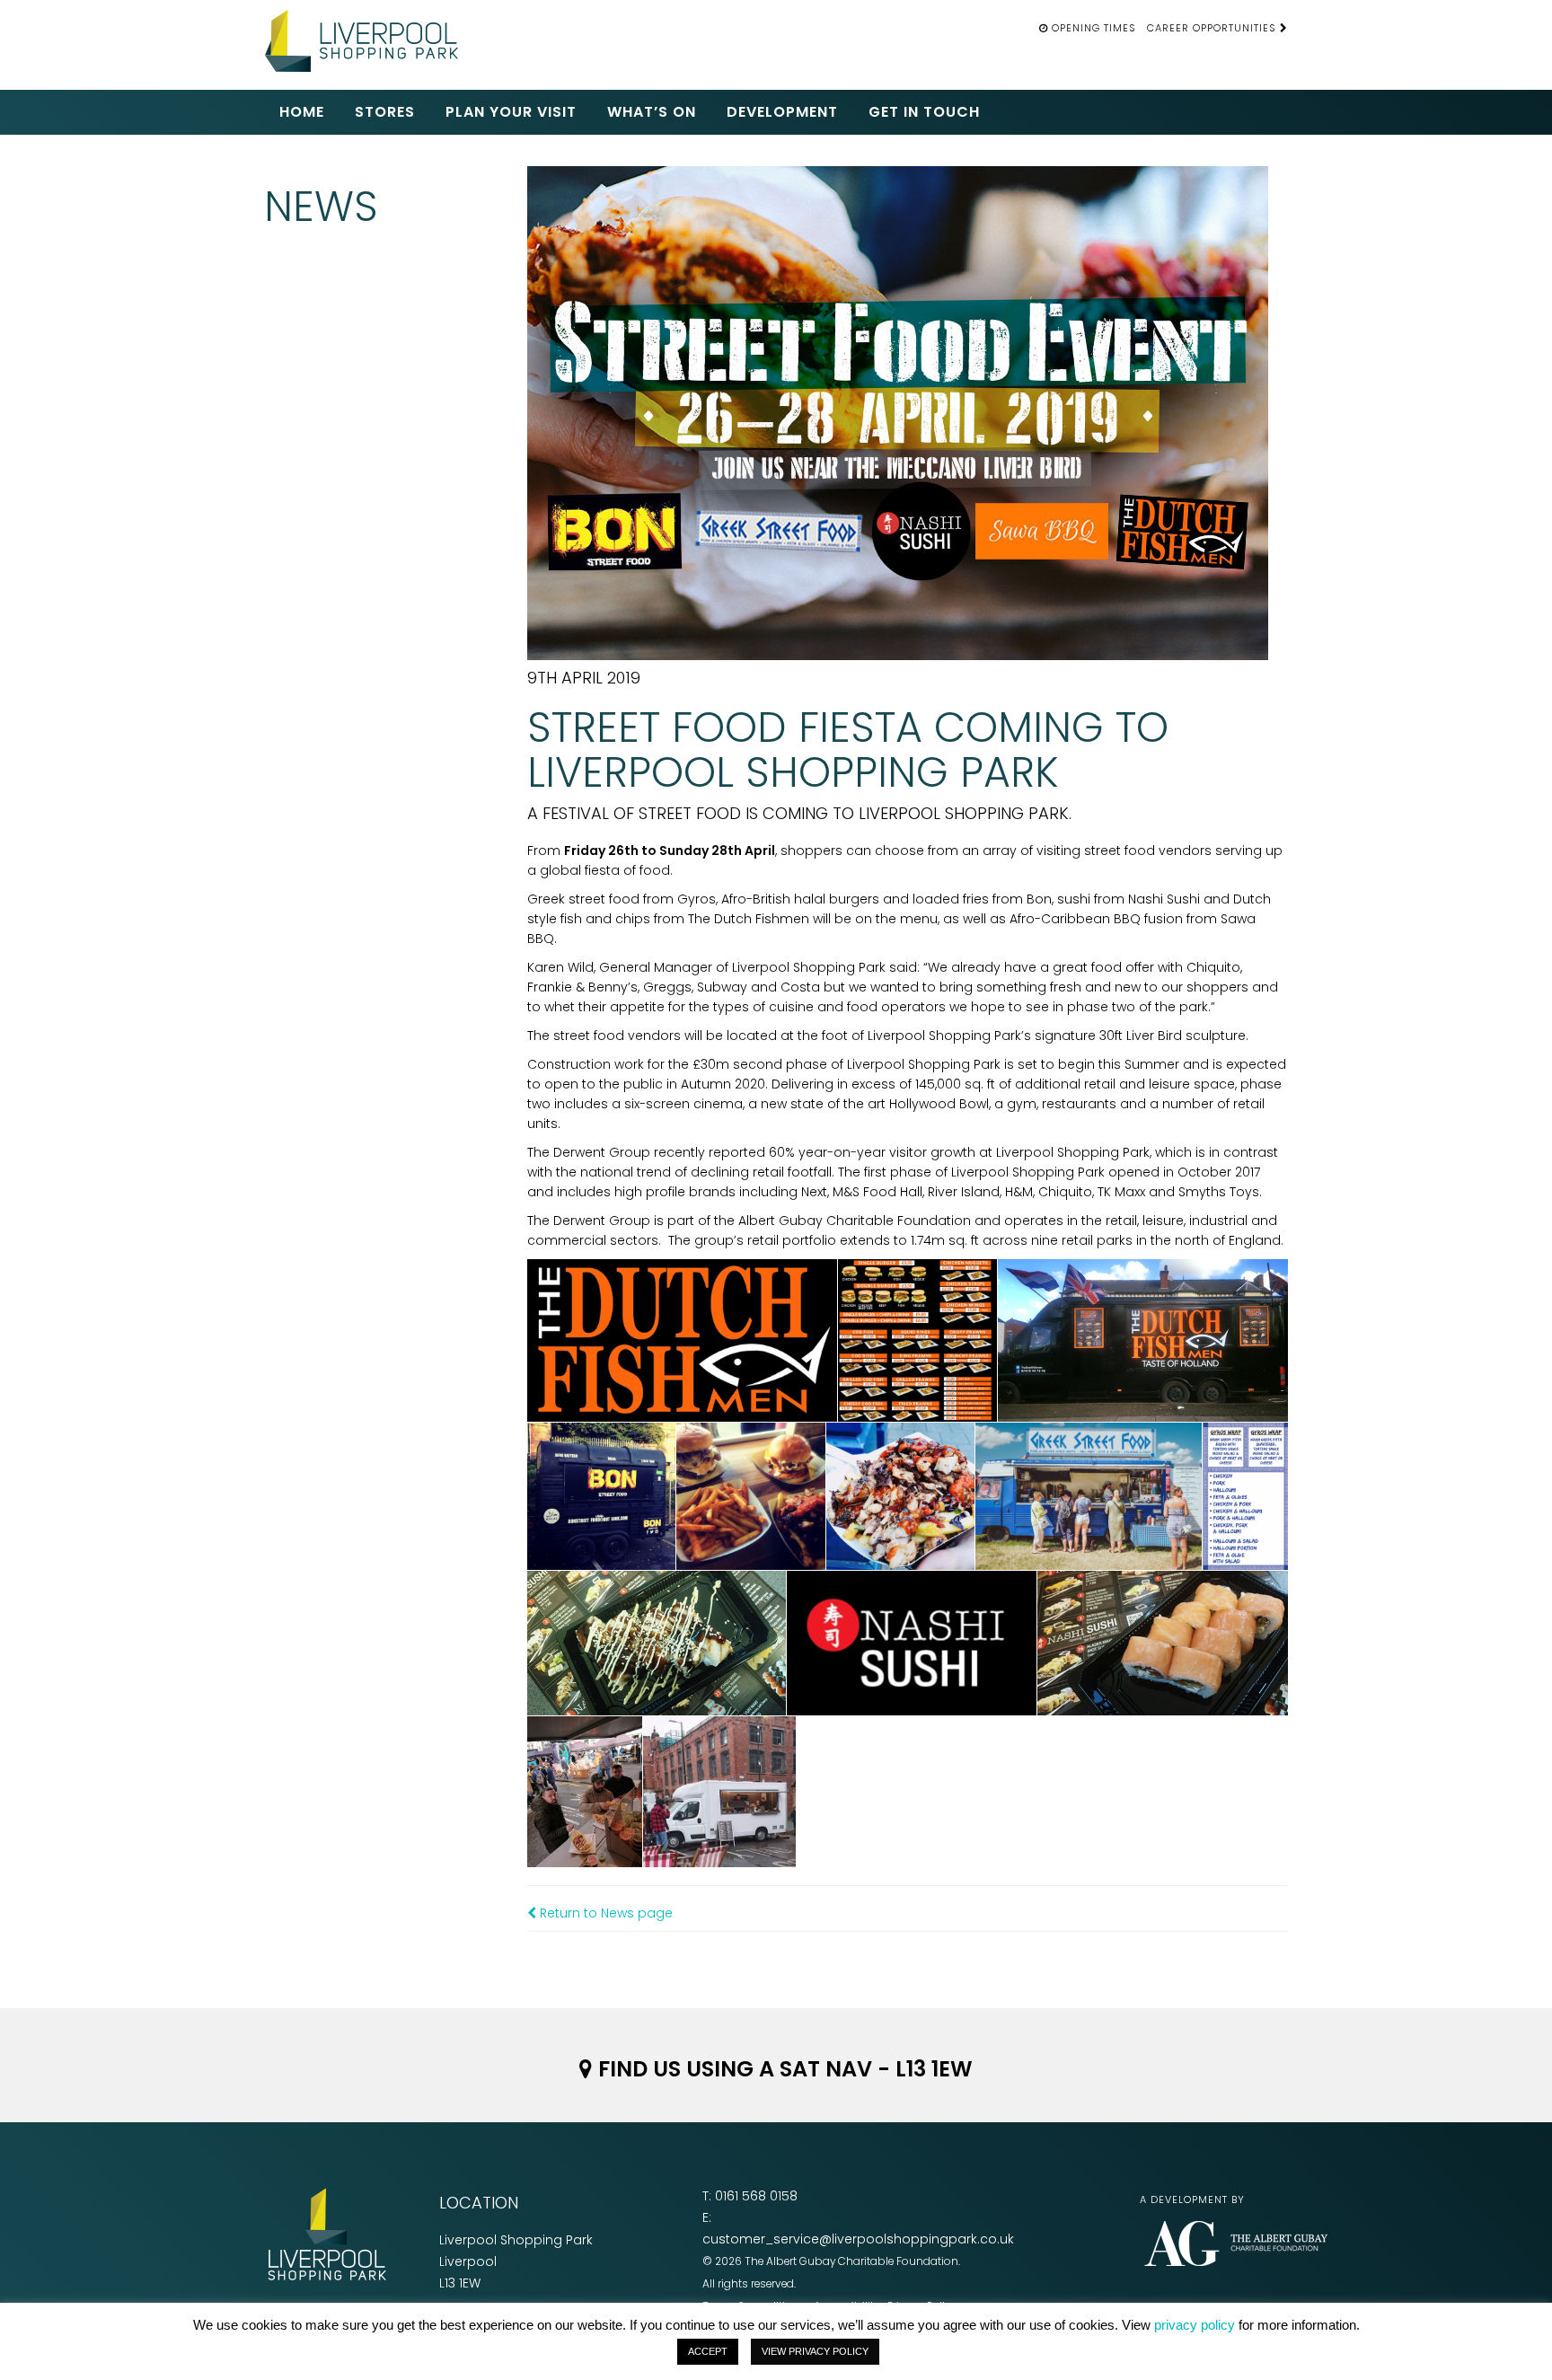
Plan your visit (511, 112)
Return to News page (604, 1913)
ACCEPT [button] (708, 2351)
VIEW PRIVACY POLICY (815, 2351)
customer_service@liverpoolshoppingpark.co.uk (858, 2239)
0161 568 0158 (756, 2196)
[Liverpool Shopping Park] (367, 38)
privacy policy (1195, 2325)
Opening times (1094, 28)
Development (782, 112)
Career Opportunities (1213, 28)
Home (302, 112)
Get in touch (924, 112)
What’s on (652, 112)
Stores (385, 112)
